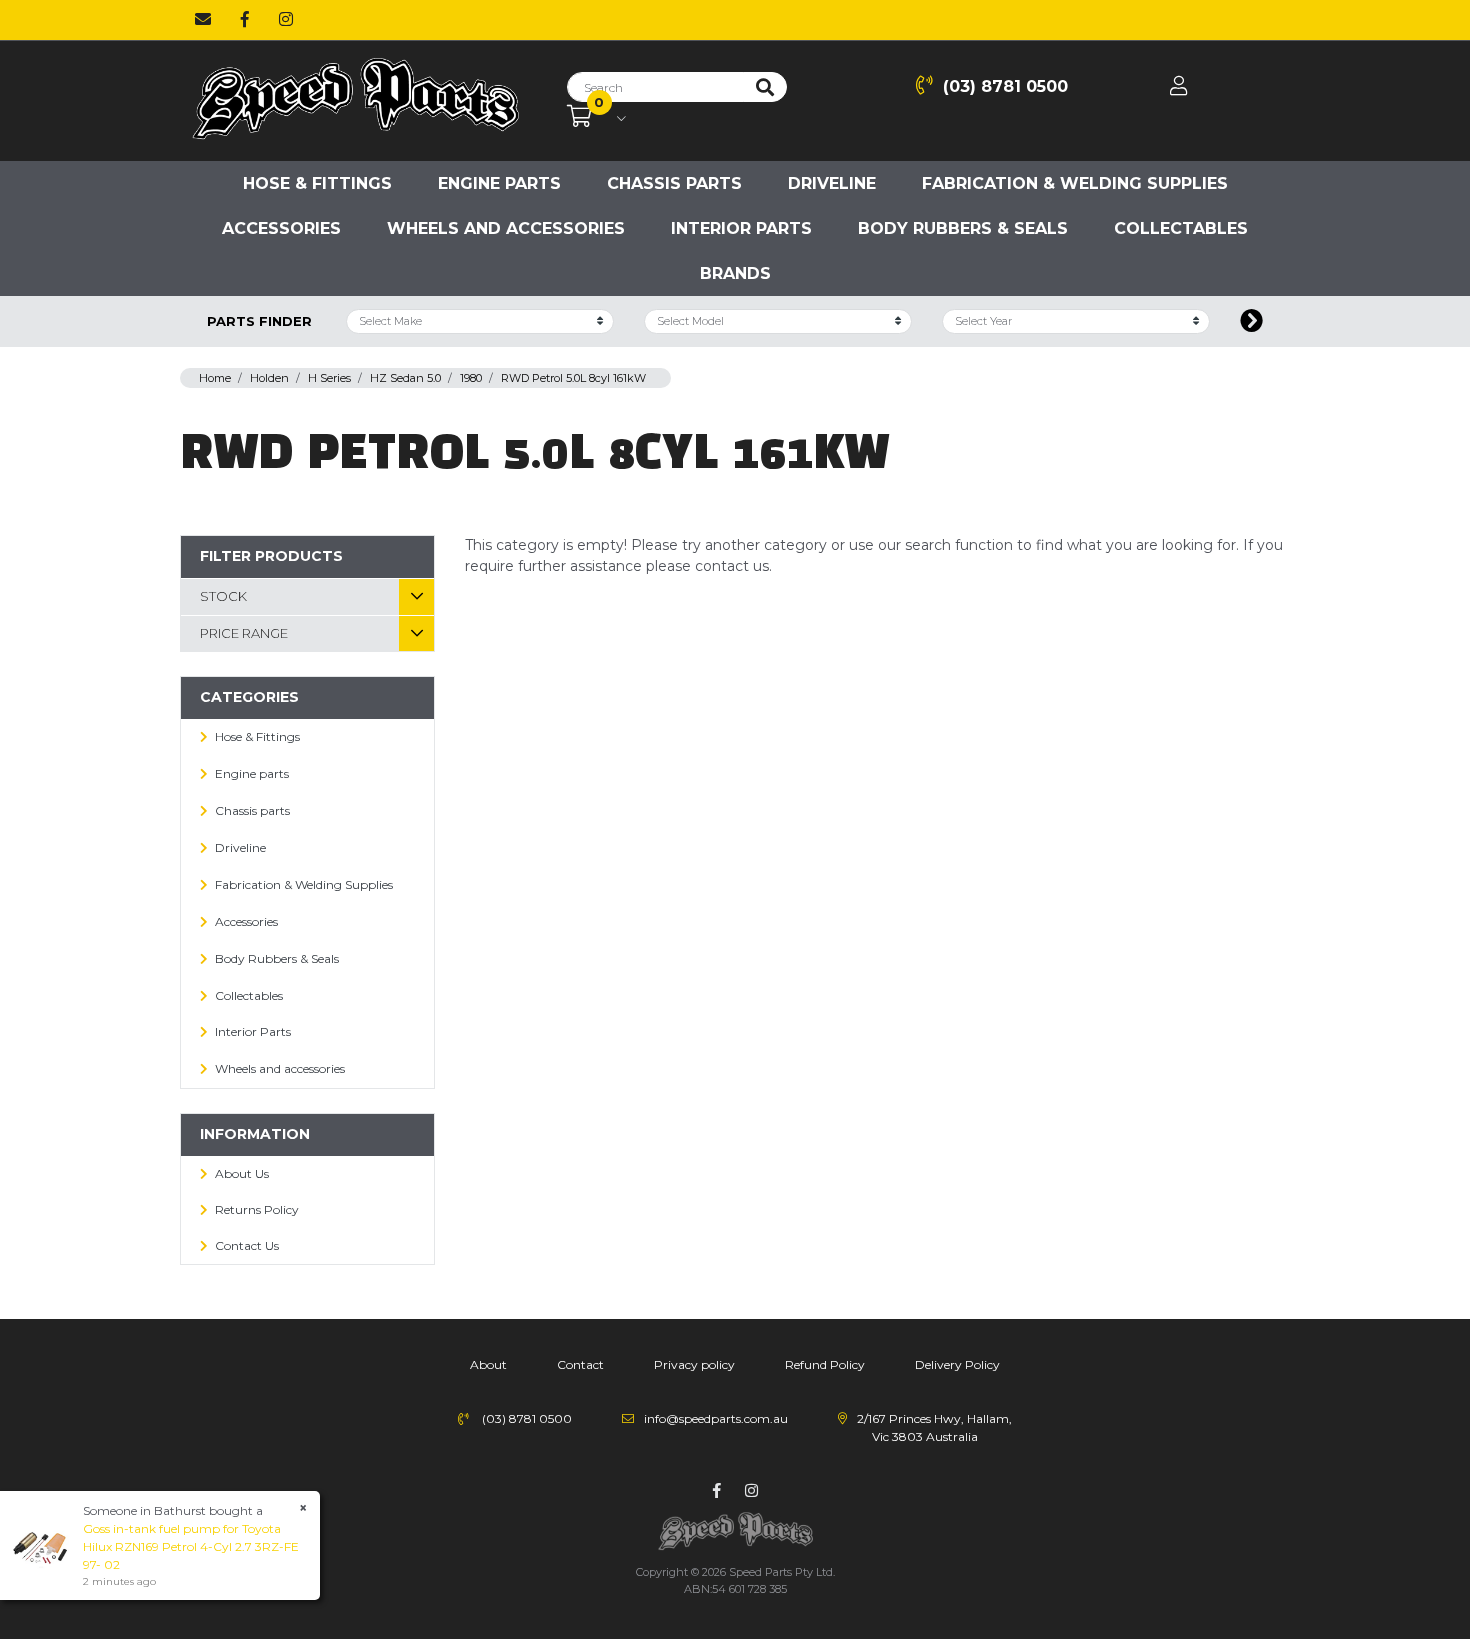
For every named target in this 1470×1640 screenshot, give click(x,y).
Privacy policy (694, 1364)
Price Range (244, 633)
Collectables (1181, 228)
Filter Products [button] (271, 556)
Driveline (832, 183)
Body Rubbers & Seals (963, 228)
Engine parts (499, 183)
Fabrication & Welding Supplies (1075, 183)
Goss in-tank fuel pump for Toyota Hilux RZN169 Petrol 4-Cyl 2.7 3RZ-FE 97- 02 (191, 1546)
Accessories (281, 228)
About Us (242, 1173)
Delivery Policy (957, 1364)
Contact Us (247, 1245)
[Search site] (765, 87)
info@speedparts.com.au (716, 1418)
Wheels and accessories (506, 228)
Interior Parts (741, 228)
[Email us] (203, 20)
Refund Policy (825, 1364)
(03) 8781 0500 (1005, 86)
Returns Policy (257, 1209)
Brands (735, 273)
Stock (223, 596)
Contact (580, 1364)
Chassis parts (674, 183)
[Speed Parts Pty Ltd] (355, 100)
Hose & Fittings (317, 183)
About (488, 1364)
